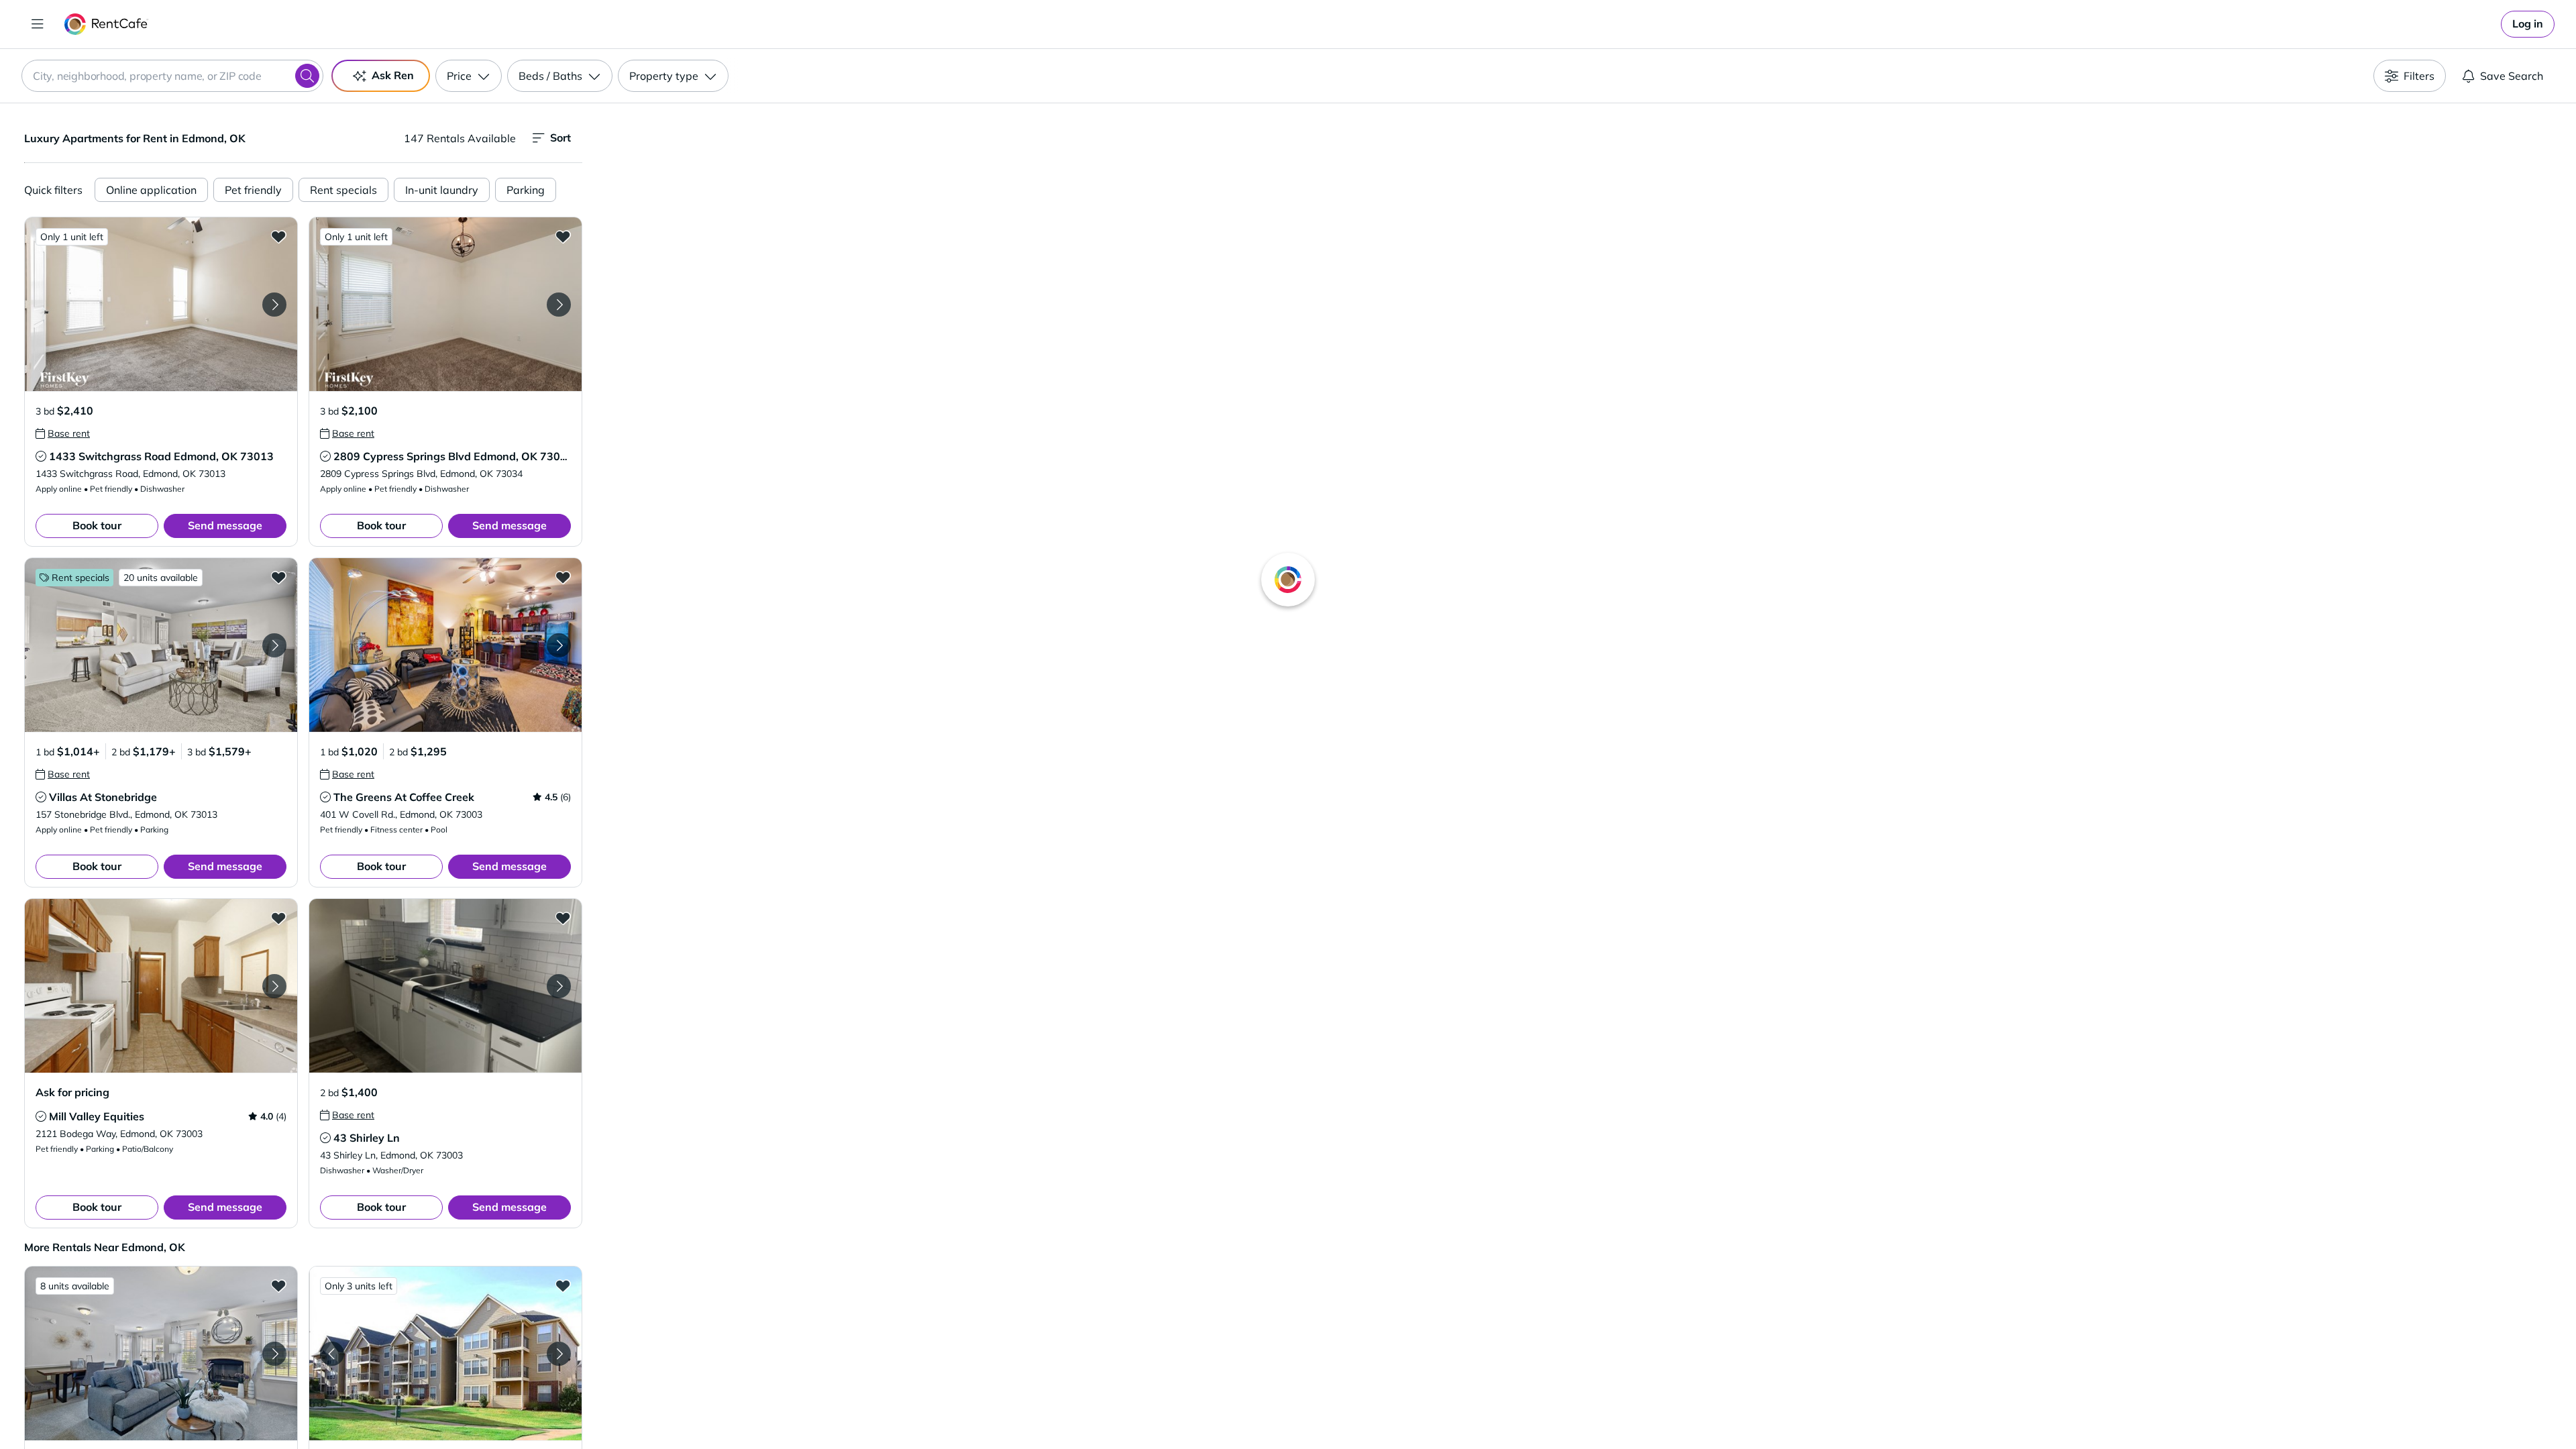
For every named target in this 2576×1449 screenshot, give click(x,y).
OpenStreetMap (1648, 1409)
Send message (225, 525)
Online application (151, 190)
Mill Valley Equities (97, 1116)
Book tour (97, 525)
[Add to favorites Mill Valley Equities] (278, 918)
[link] (2528, 24)
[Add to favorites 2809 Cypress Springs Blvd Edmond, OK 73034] (563, 236)
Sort (560, 138)
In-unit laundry (442, 190)
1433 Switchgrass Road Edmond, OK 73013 (161, 456)
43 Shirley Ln (367, 1138)
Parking (526, 190)
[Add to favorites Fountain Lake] (278, 1285)
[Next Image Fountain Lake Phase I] (559, 1354)
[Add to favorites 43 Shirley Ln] (563, 918)
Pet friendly (253, 190)
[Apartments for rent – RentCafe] (106, 24)
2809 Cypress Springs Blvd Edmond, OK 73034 (453, 456)
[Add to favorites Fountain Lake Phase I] (563, 1285)
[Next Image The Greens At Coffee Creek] (559, 645)
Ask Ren (393, 75)
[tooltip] (63, 433)
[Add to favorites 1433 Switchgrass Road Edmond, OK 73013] (278, 236)
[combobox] (172, 76)
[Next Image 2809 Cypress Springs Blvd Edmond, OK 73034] (559, 305)
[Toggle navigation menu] (38, 24)
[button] (161, 304)
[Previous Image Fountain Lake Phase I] (332, 1354)
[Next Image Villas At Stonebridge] (274, 645)
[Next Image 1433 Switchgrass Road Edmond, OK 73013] (274, 305)
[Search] (307, 76)
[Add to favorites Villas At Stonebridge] (278, 577)
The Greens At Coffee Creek (404, 797)
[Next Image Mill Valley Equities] (274, 986)
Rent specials (343, 190)
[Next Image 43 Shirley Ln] (559, 986)
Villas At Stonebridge (103, 797)
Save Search (2512, 76)
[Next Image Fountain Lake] (274, 1354)
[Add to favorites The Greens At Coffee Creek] (563, 577)
